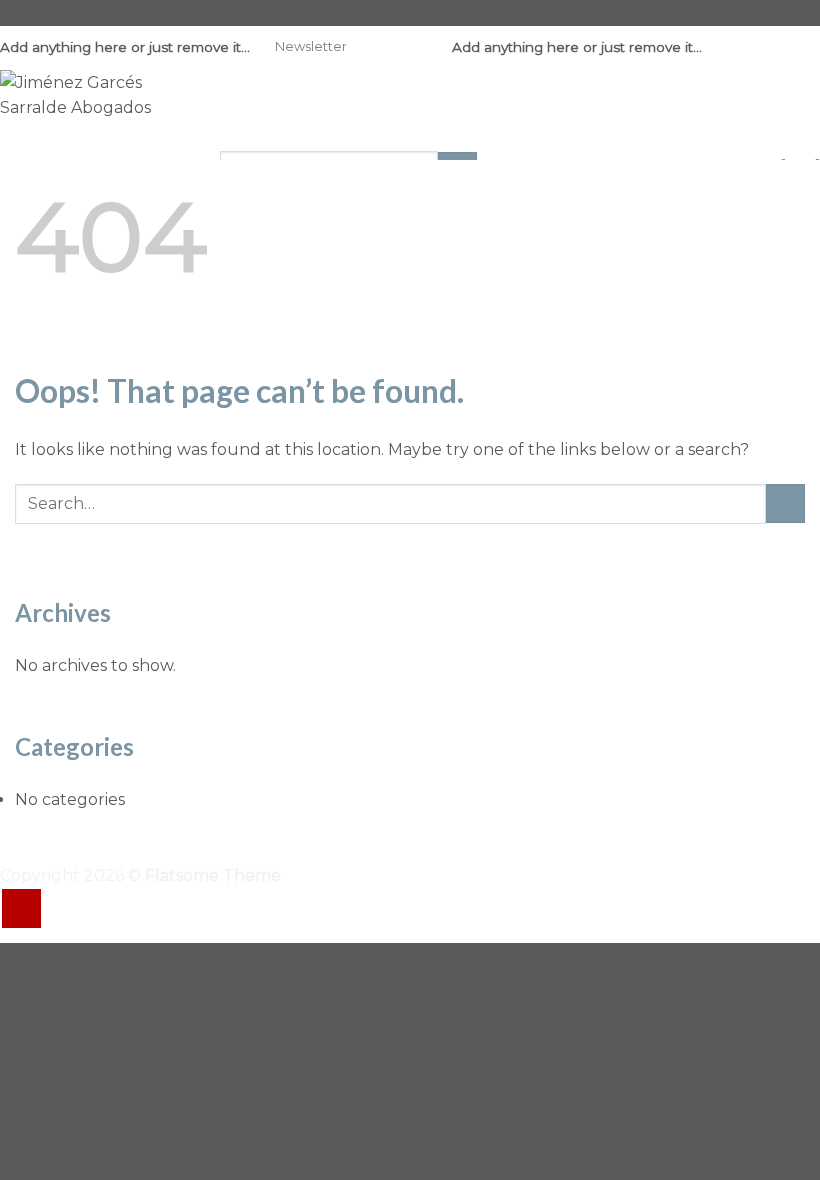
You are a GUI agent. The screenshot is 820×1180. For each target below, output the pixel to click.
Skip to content (62, 12)
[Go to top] (21, 908)
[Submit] (785, 503)
